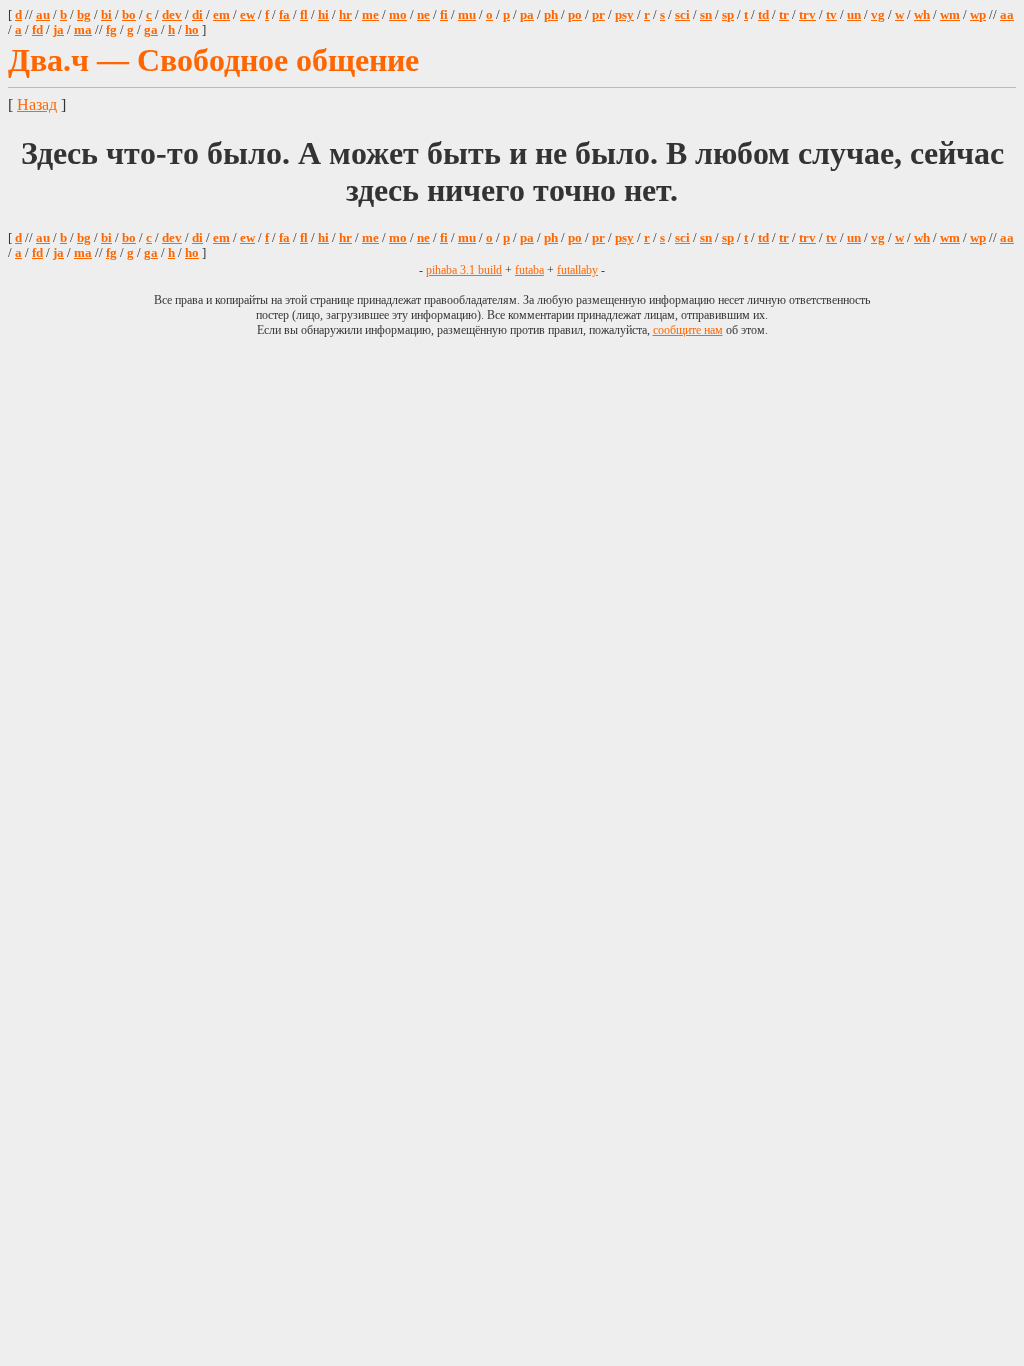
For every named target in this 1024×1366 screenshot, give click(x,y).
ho (192, 30)
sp (728, 15)
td (763, 15)
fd (37, 30)
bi (106, 15)
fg (111, 30)
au (43, 15)
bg (84, 15)
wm (950, 15)
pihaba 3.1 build (464, 270)
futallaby (577, 270)
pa (527, 15)
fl (304, 15)
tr (784, 15)
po (575, 15)
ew (247, 15)
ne (423, 15)
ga (151, 30)
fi (444, 15)
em (221, 15)
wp (978, 15)
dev (172, 15)
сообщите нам (688, 330)
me (370, 15)
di (197, 15)
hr (345, 15)
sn (706, 15)
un (854, 15)
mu (467, 15)
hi (323, 15)
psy (624, 15)
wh (922, 15)
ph (551, 15)
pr (598, 15)
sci (682, 15)
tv (831, 15)
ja (58, 30)
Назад (37, 104)
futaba (529, 270)
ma (83, 30)
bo (129, 15)
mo (398, 15)
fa (284, 15)
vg (878, 15)
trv (807, 15)
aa (1007, 15)
